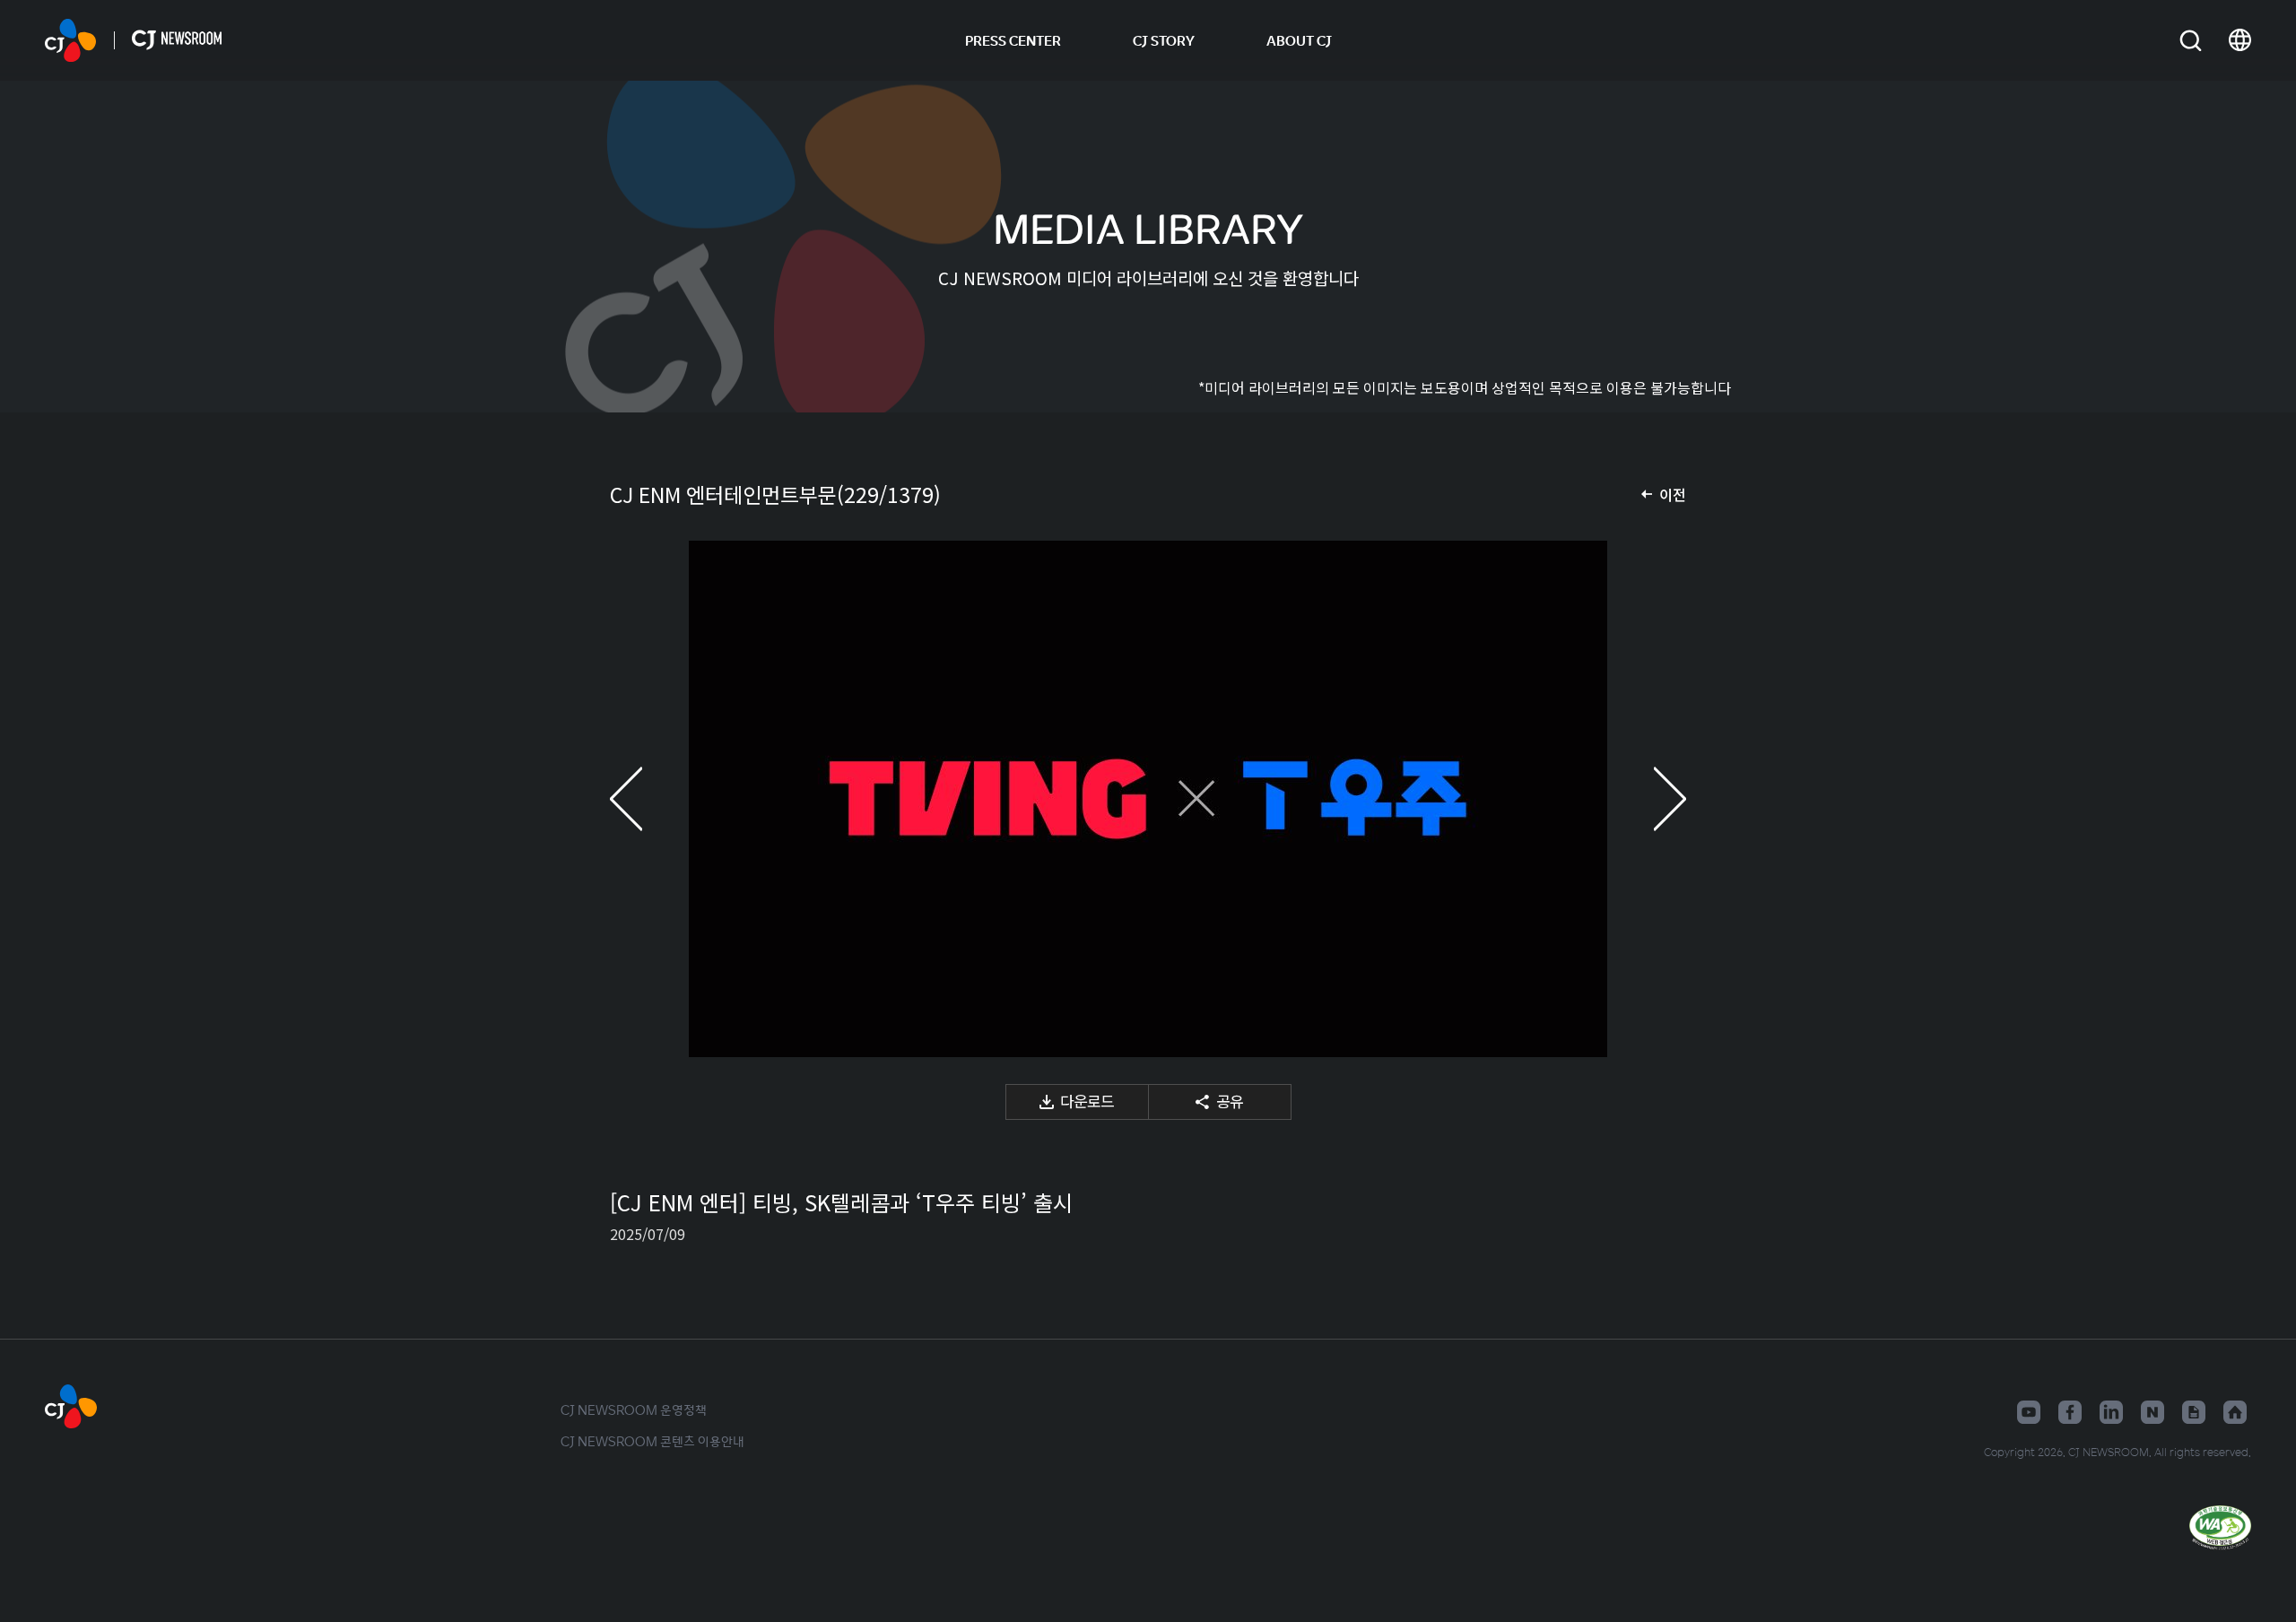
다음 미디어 (1650, 799)
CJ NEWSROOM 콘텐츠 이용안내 (652, 1441)
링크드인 (2111, 1412)
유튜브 (2029, 1412)
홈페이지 (2235, 1412)
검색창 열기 (2191, 41)
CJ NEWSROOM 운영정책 (634, 1409)
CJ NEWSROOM (70, 40)
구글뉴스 (2194, 1412)
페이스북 (2070, 1412)
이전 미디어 (646, 799)
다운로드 (1087, 1101)
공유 (1230, 1101)
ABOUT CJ (1299, 40)
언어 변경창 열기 (2240, 40)
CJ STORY (1164, 40)
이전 (1673, 494)
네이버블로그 (2152, 1412)
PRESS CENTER (1013, 40)
